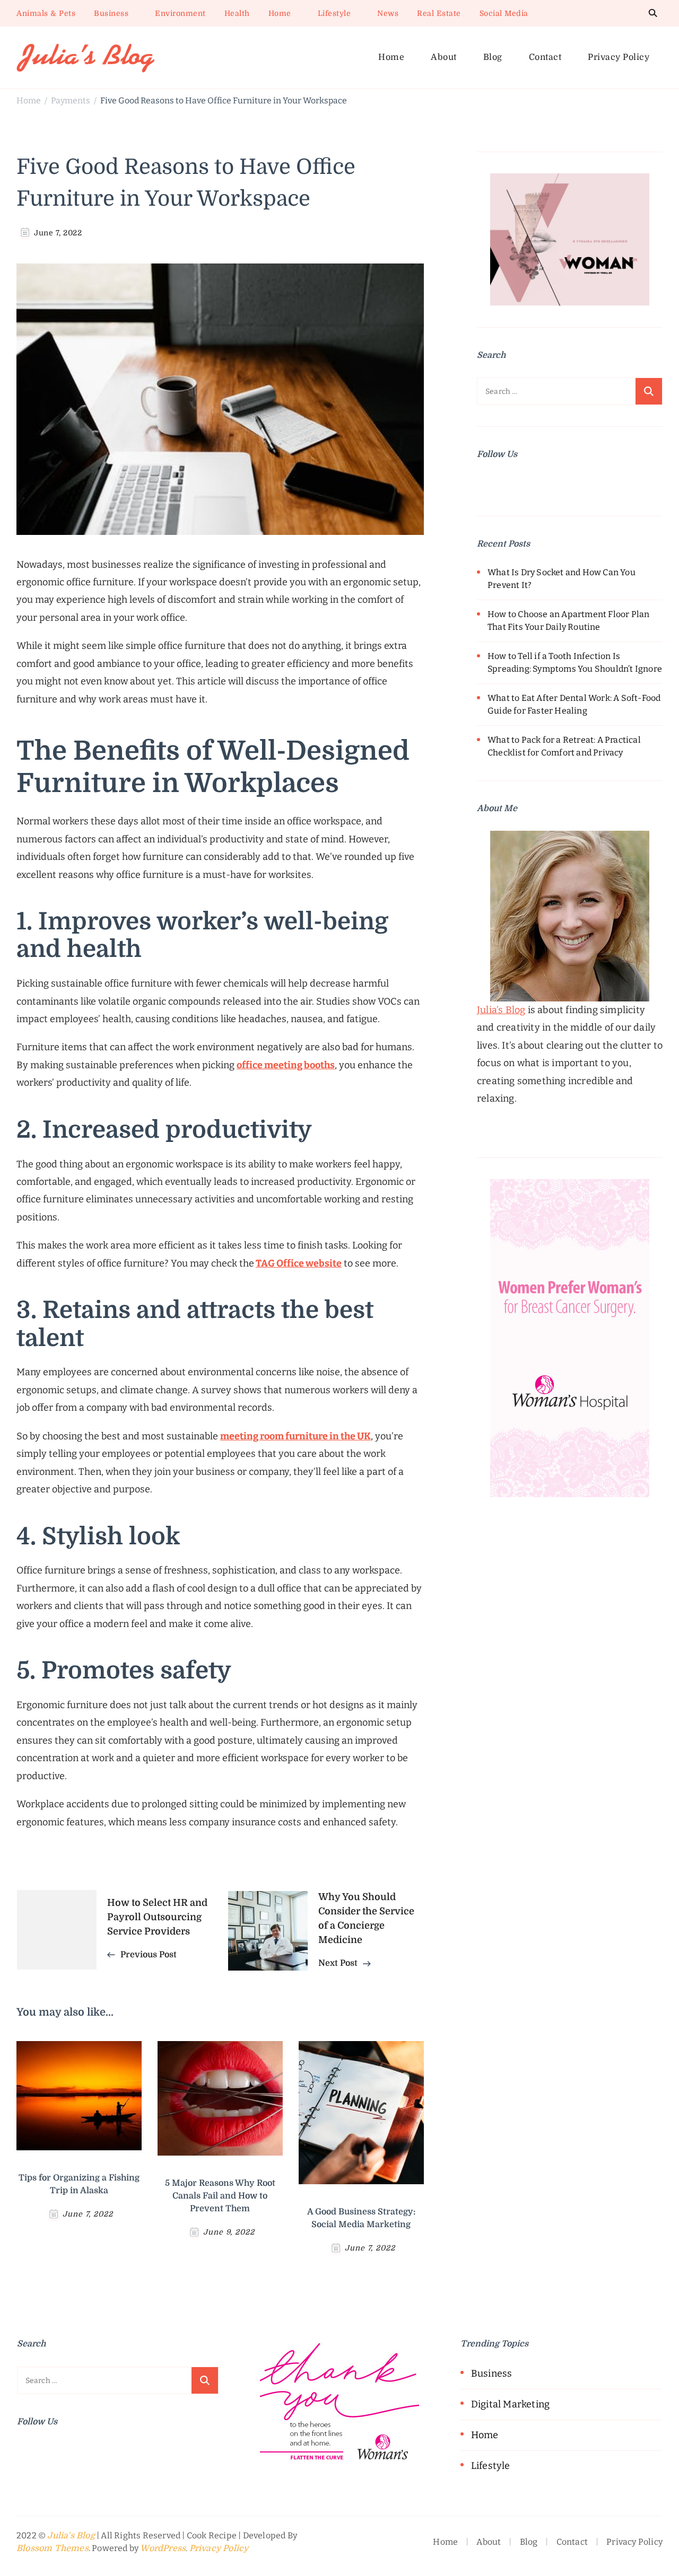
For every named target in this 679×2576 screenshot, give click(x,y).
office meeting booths (286, 1065)
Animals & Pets (46, 13)
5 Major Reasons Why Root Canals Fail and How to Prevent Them (220, 2196)
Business (111, 13)
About (444, 57)
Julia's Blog (71, 2536)
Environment (180, 13)
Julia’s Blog (501, 1010)
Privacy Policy (619, 57)
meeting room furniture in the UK (295, 1436)
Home (280, 13)
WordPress (163, 2548)
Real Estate (439, 13)
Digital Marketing (510, 2404)
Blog (493, 57)
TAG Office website (299, 1263)
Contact (545, 57)
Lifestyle (334, 13)
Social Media (504, 13)
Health (237, 13)
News (388, 13)
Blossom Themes (53, 2548)
